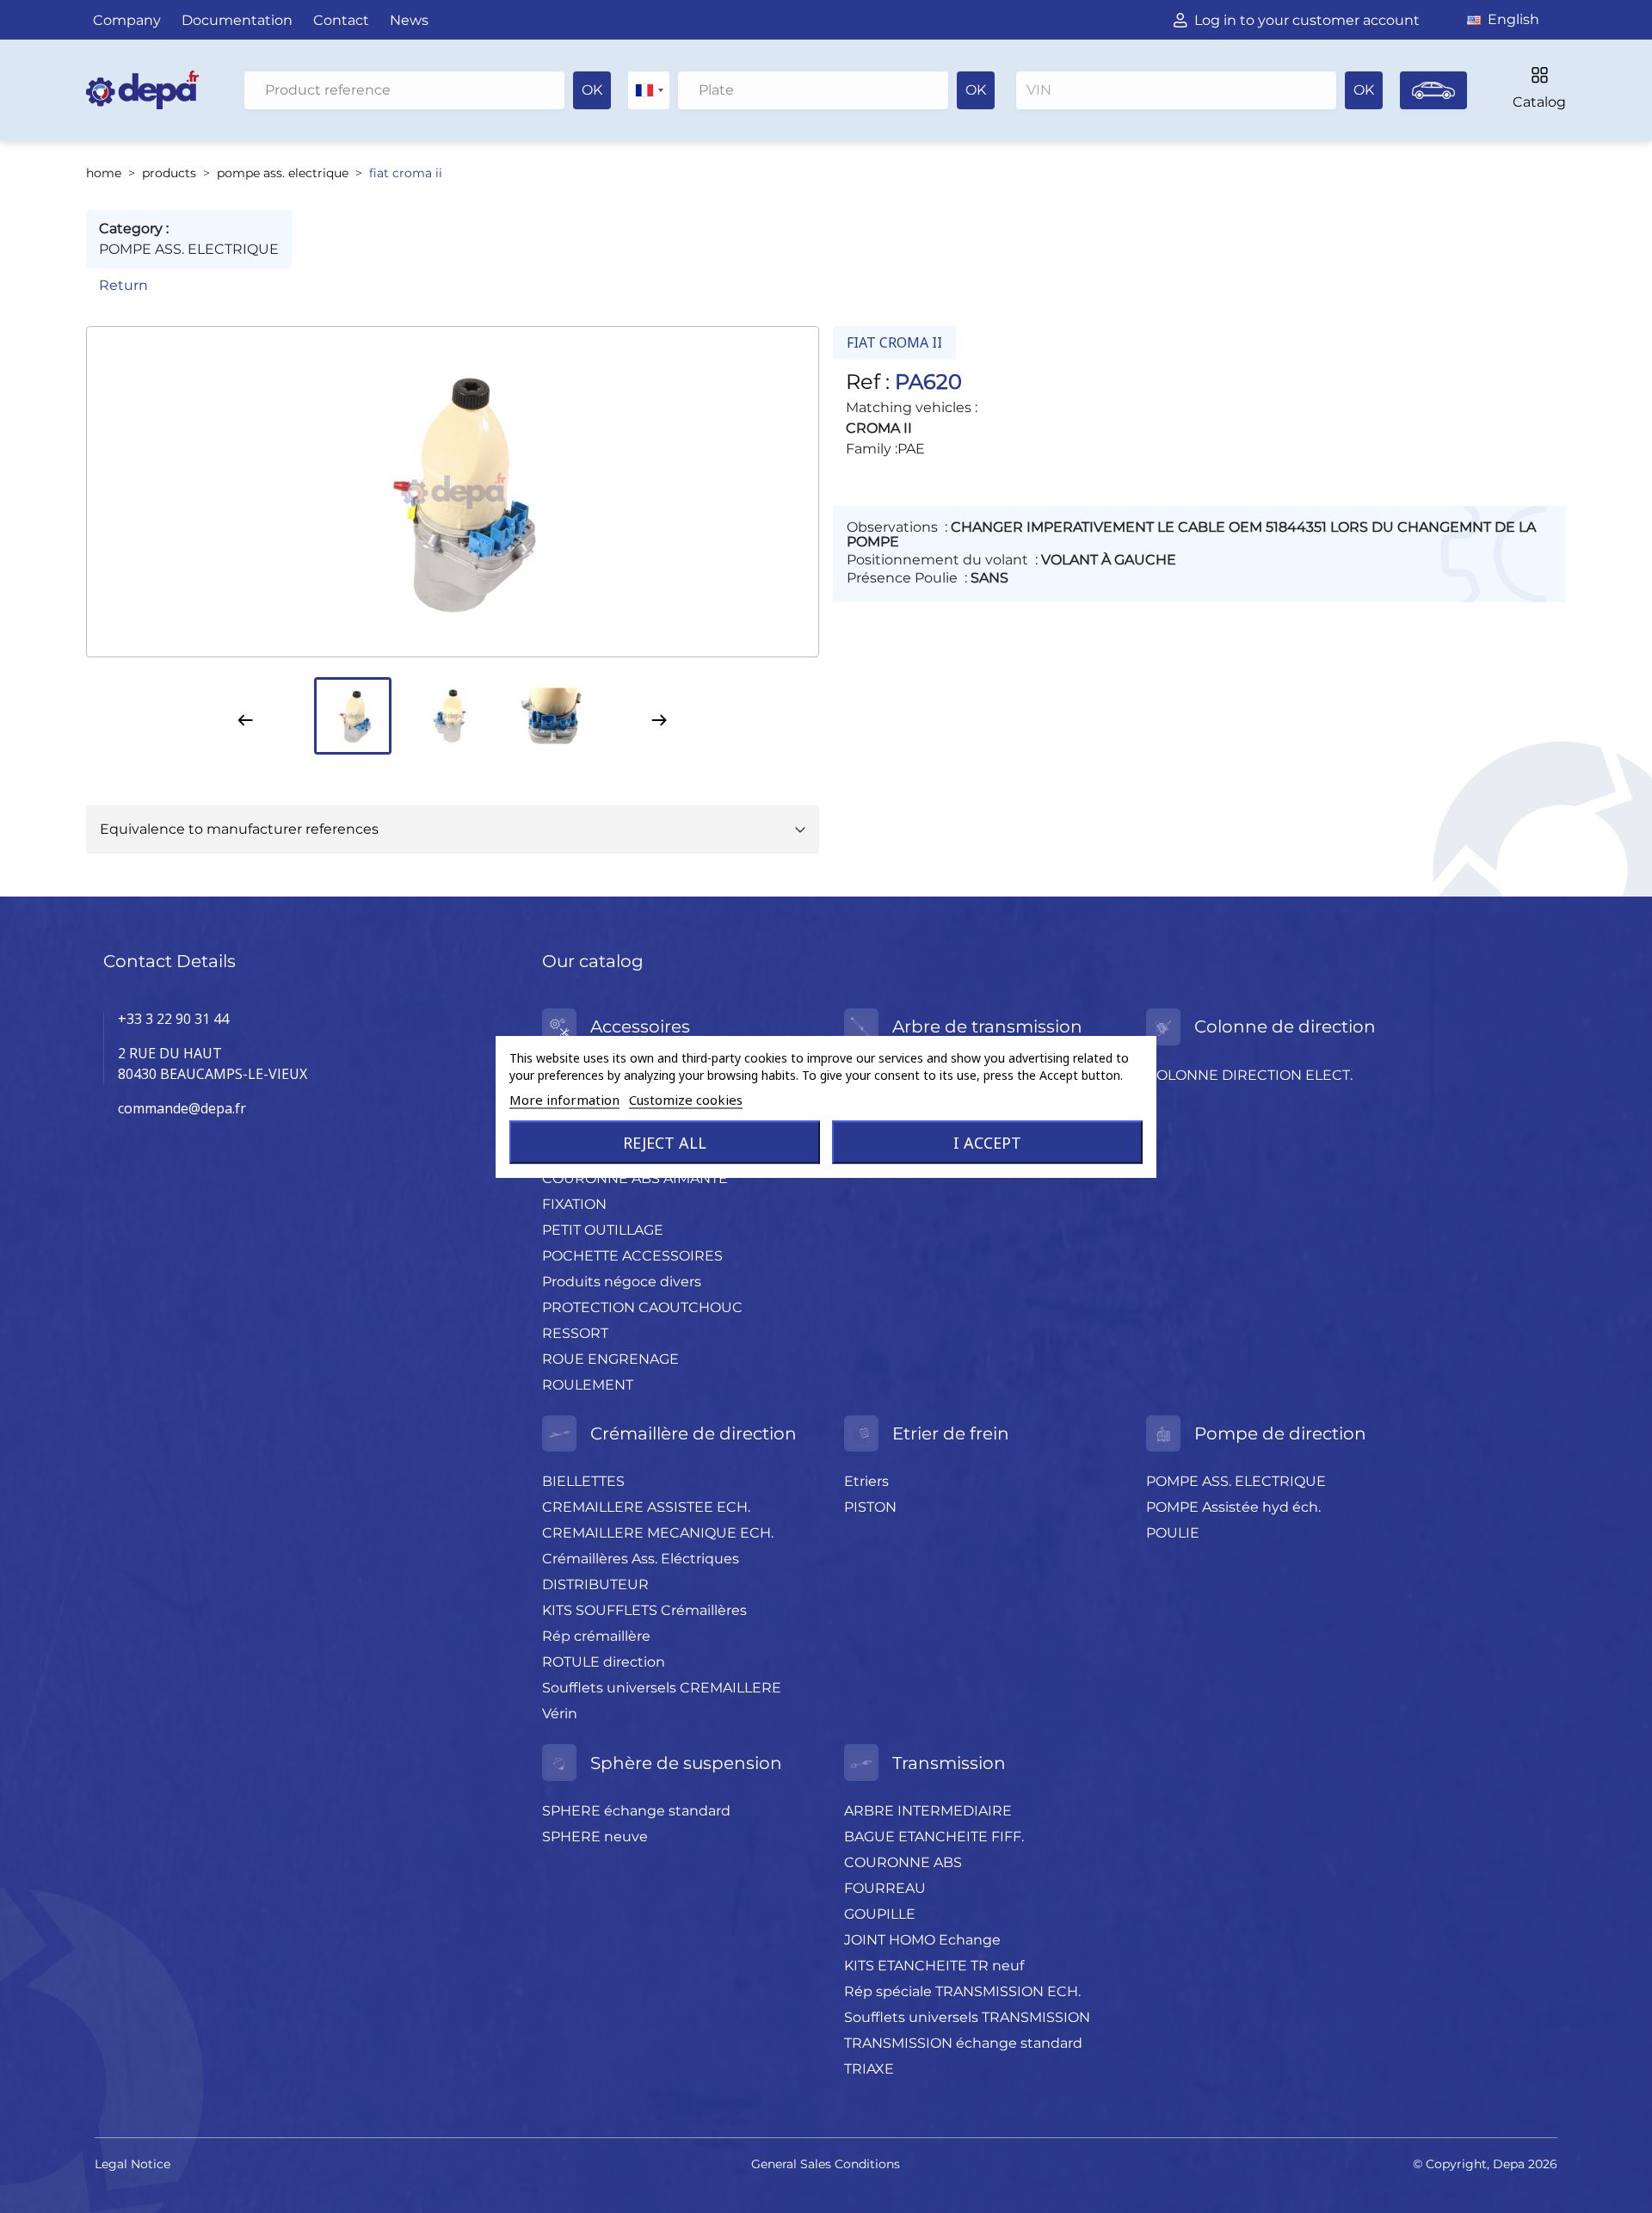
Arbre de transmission (987, 1026)
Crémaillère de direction (693, 1433)
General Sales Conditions (826, 2164)
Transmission (949, 1763)
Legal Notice (133, 2164)
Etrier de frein (951, 1433)
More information (564, 1100)
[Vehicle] (1433, 90)
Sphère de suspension (686, 1763)
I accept (987, 1143)
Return (123, 285)
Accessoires (640, 1026)
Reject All (665, 1143)
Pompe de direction (1280, 1433)
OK (592, 90)
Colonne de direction (1285, 1026)
